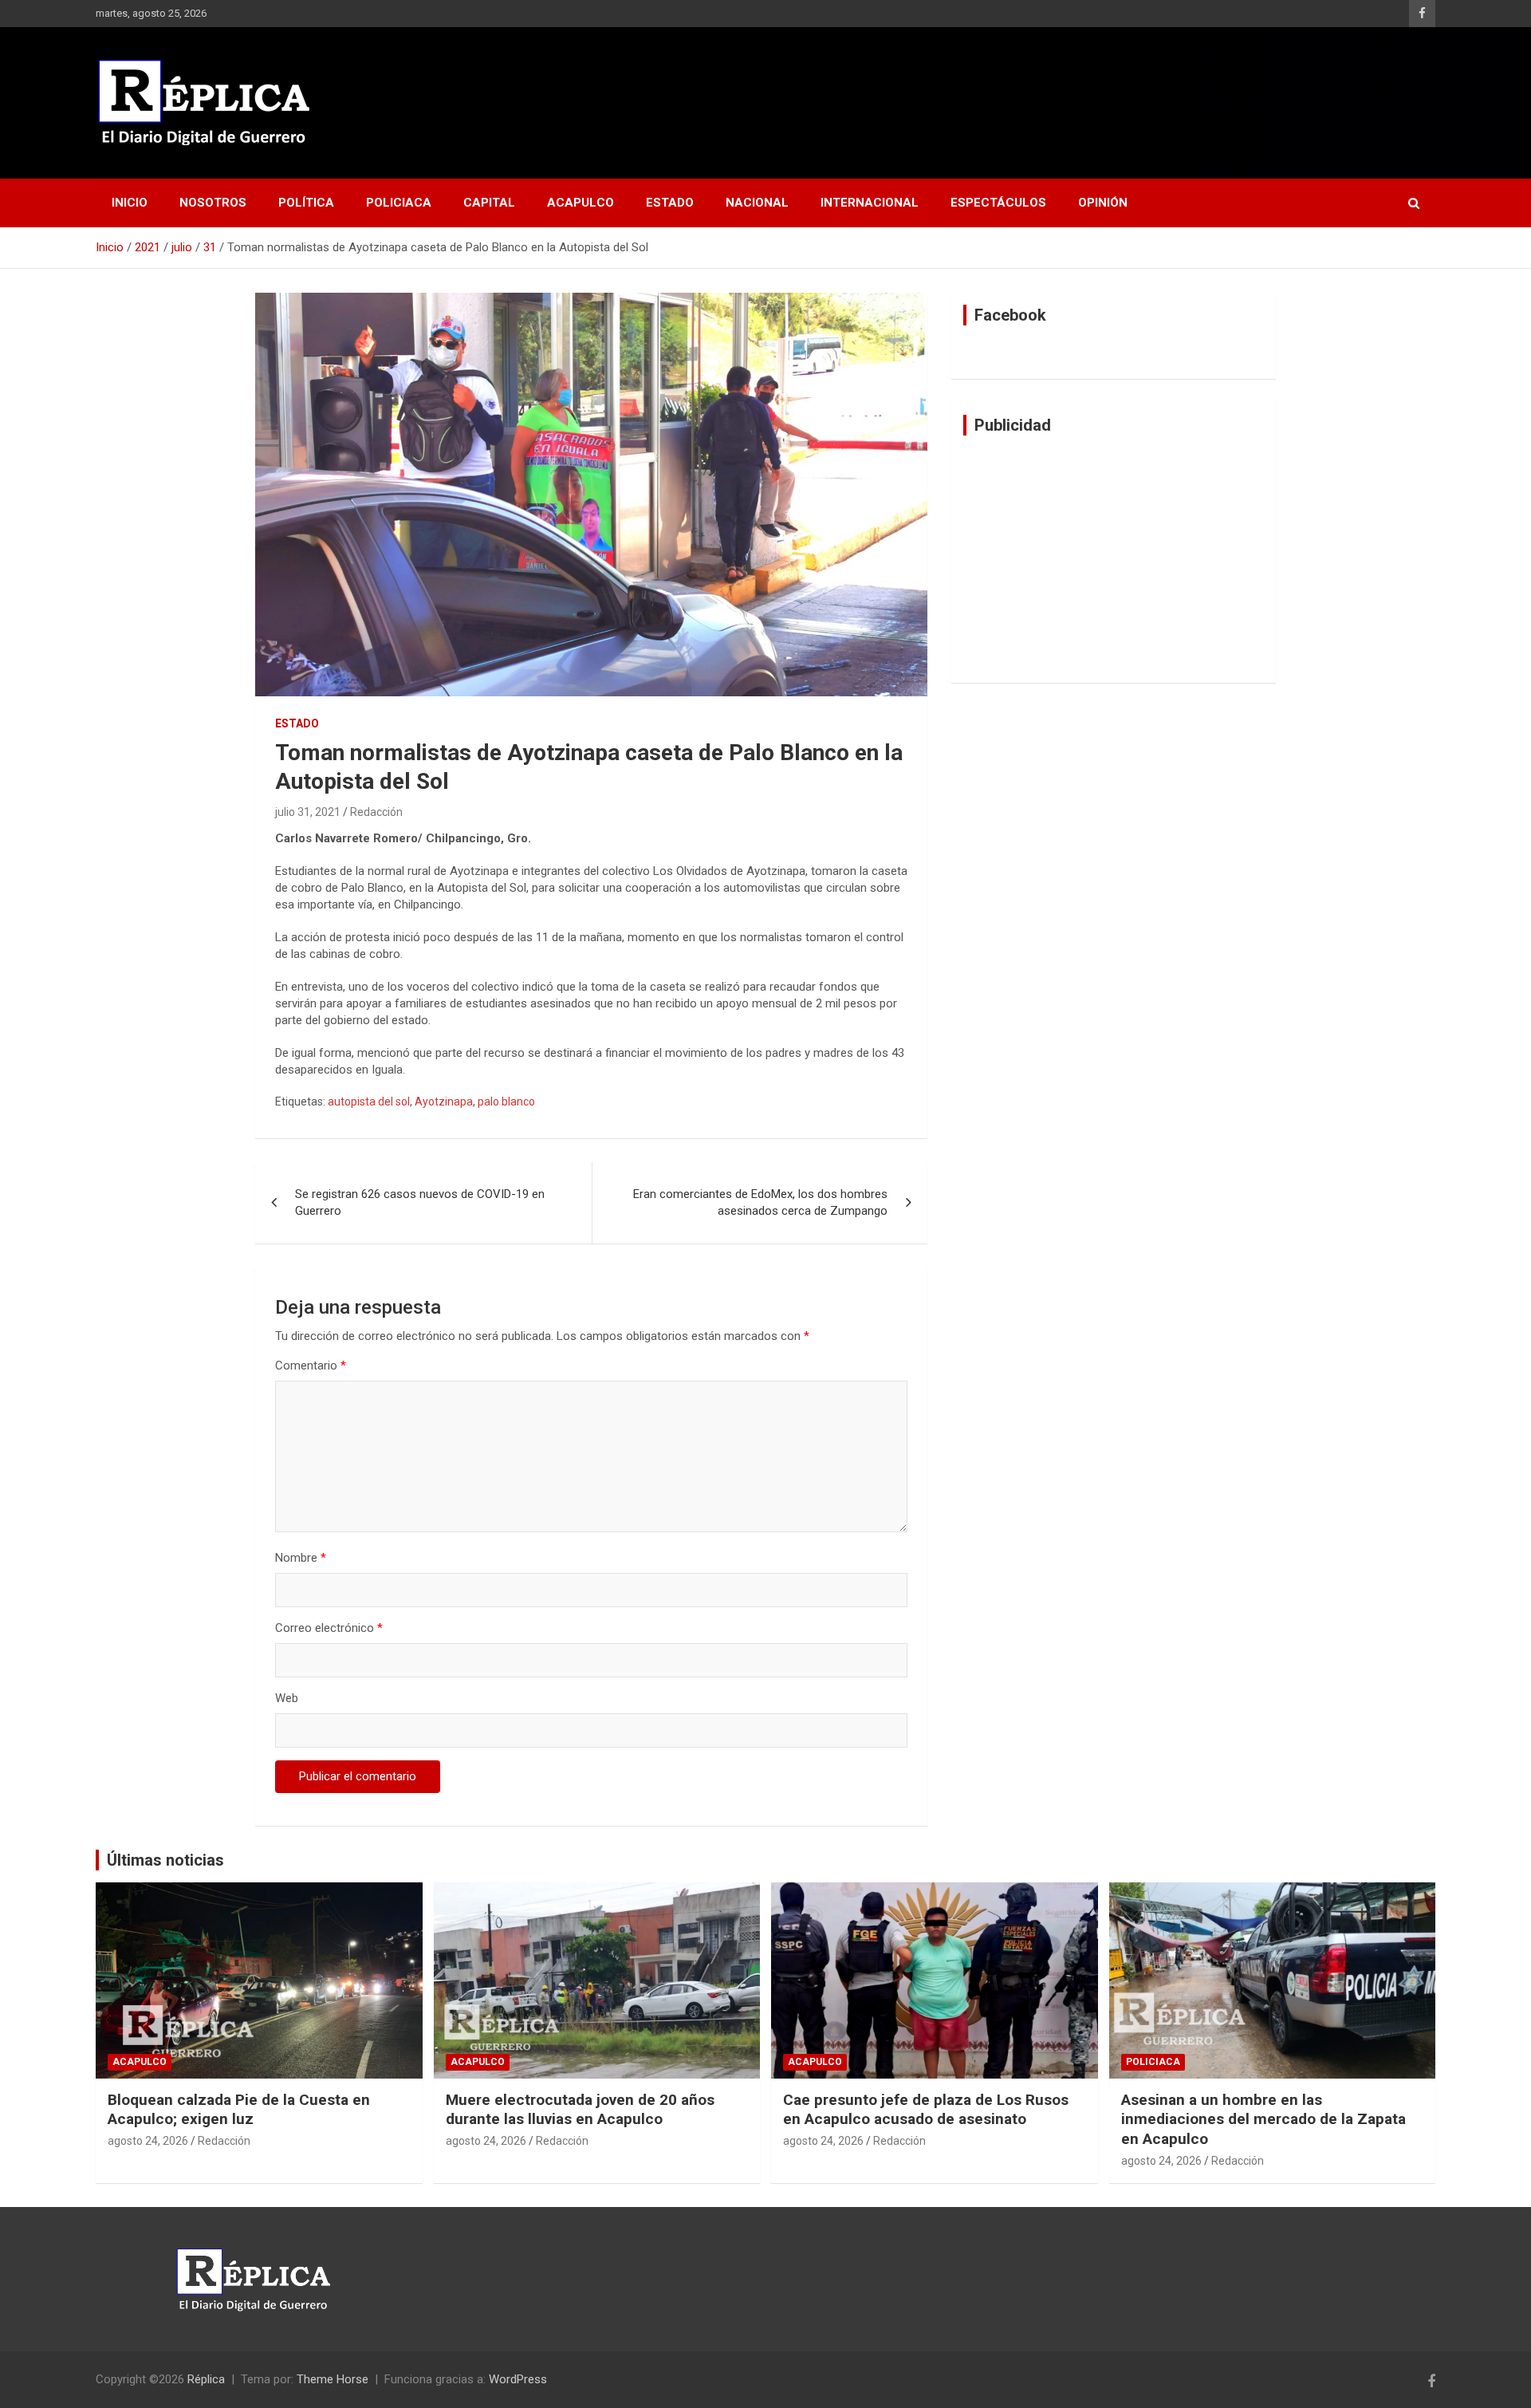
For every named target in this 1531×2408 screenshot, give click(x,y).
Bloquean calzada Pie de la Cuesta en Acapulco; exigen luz (239, 2110)
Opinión (1103, 203)
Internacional (870, 203)
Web (287, 1698)
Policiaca (399, 203)
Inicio (130, 203)
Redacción (376, 812)
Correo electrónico (329, 1628)
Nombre (301, 1558)
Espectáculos (998, 203)
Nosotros (213, 203)
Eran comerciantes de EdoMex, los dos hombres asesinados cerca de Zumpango (760, 1202)
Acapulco (581, 203)
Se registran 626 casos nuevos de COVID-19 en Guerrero (420, 1202)
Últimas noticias (165, 1860)
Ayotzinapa (444, 1102)
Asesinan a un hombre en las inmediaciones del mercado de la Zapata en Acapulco (1263, 2119)
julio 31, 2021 (308, 812)
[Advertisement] (1114, 559)
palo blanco (506, 1102)
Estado (670, 203)
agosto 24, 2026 (148, 2141)
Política (306, 203)
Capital (489, 203)
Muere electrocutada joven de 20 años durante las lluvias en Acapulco (580, 2110)
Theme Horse (333, 2379)
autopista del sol (369, 1102)
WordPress (518, 2379)
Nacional (757, 203)
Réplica (206, 2379)
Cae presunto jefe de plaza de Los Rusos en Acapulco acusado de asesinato (926, 2110)
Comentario (311, 1366)
